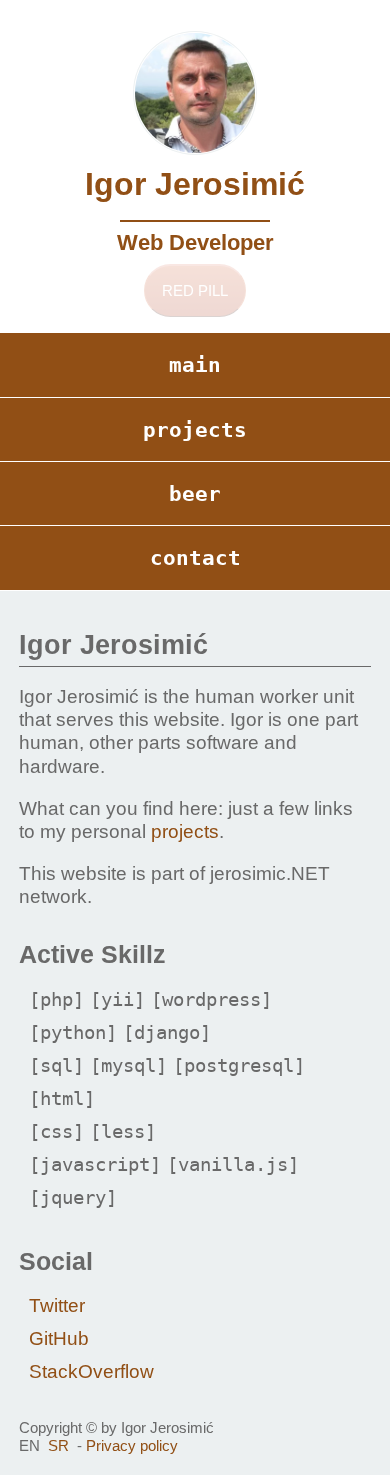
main (195, 364)
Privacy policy (132, 1445)
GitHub (59, 1338)
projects (195, 429)
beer (195, 493)
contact (195, 557)
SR (58, 1445)
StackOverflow (91, 1371)
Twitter (57, 1305)
